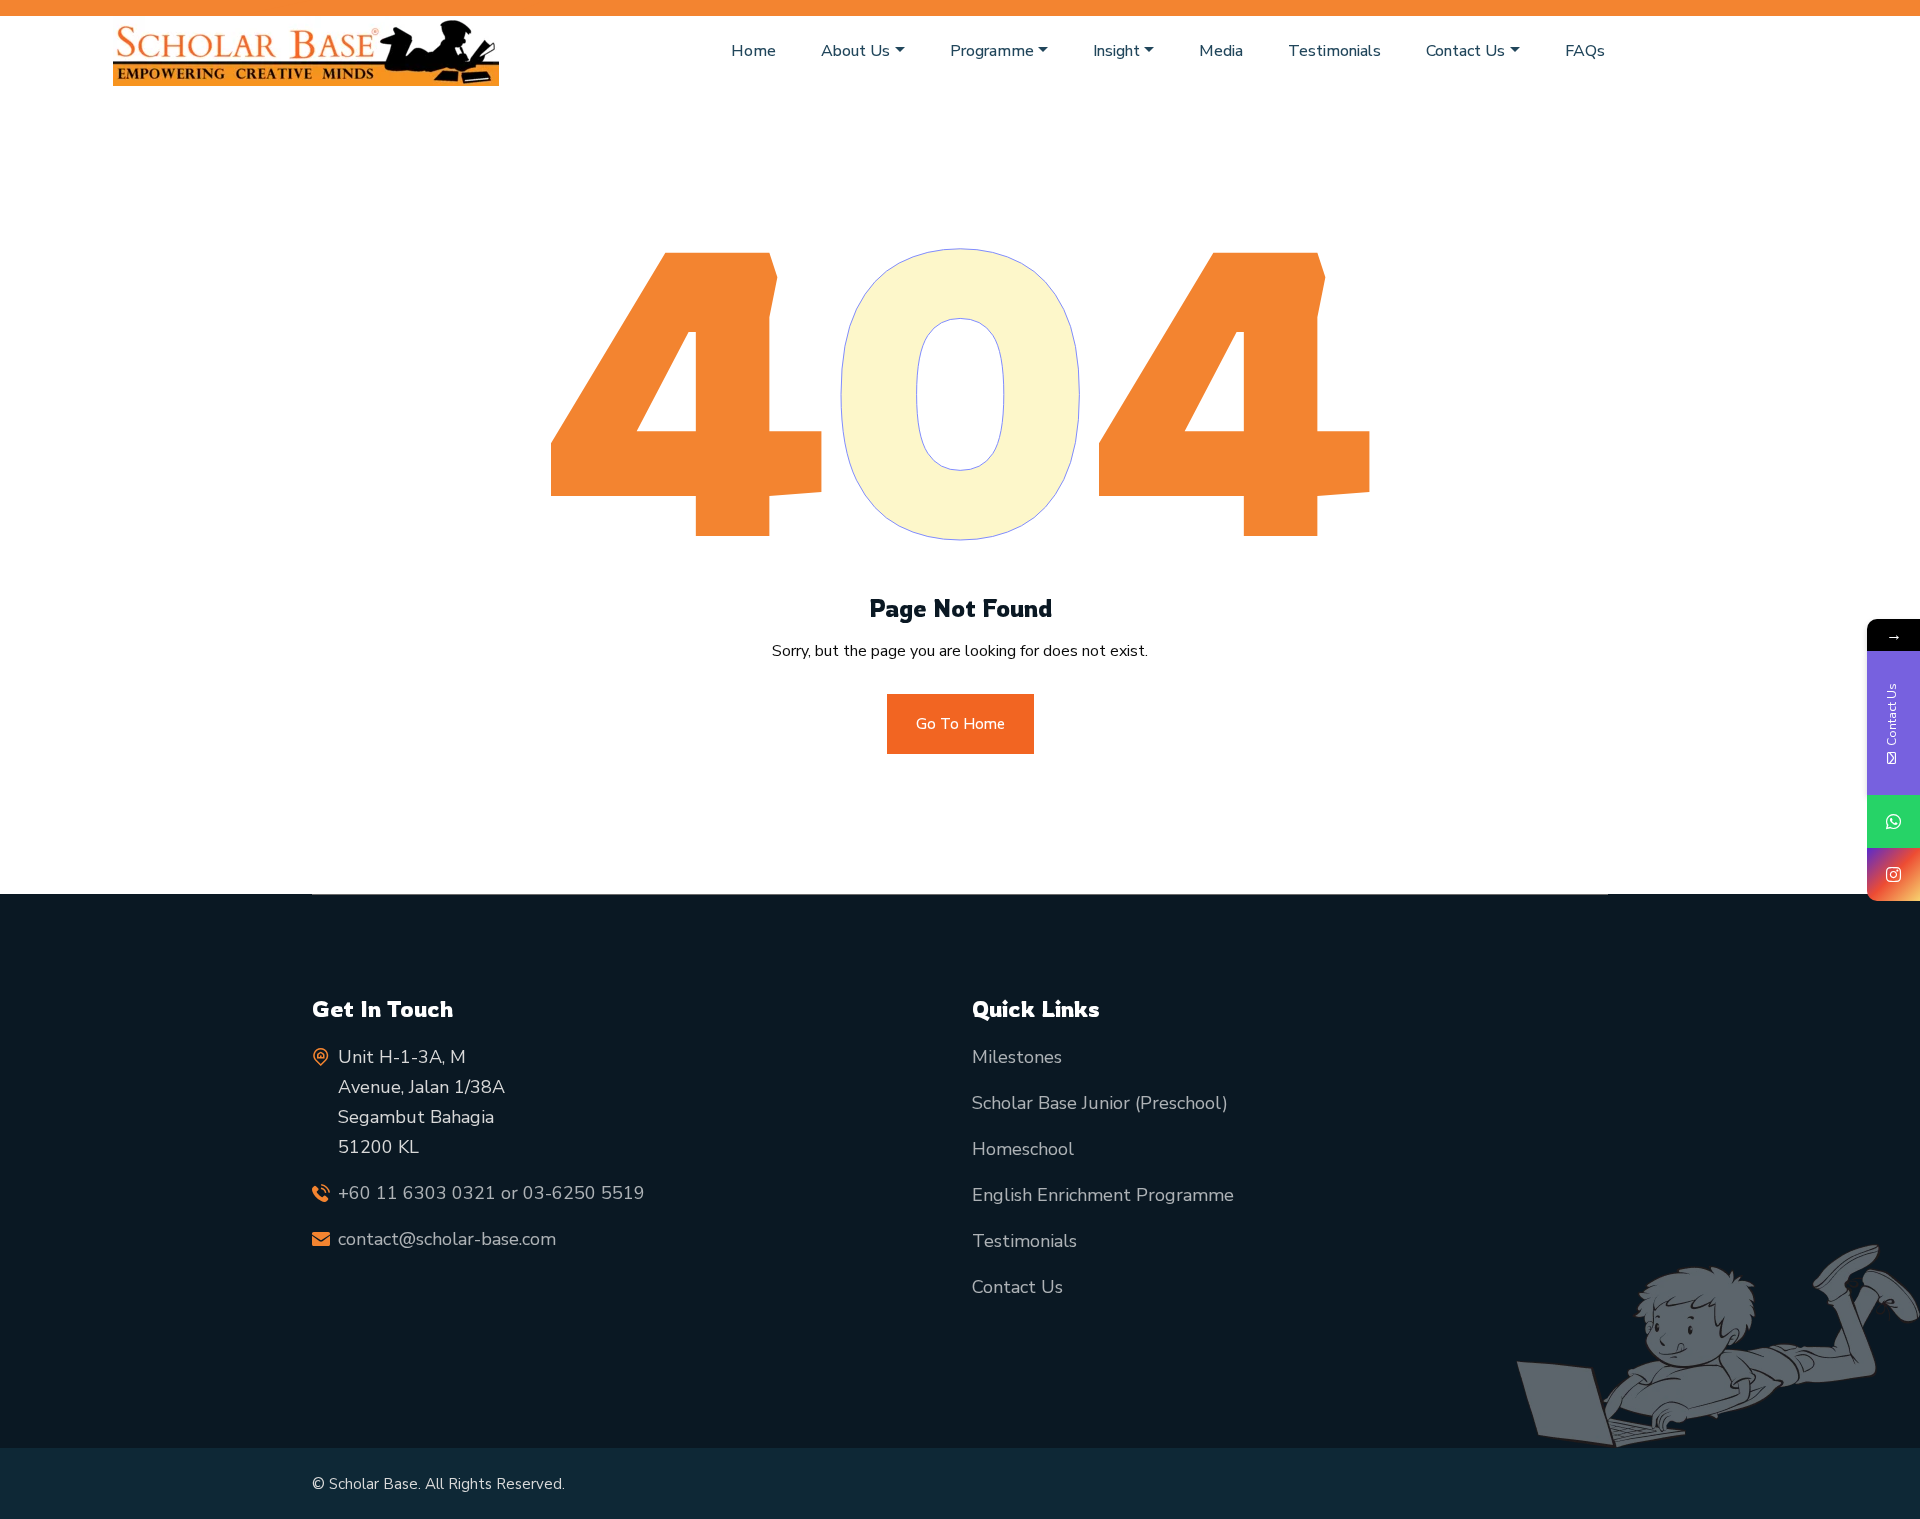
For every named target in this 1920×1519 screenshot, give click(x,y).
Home (753, 51)
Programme (992, 51)
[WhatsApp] (1893, 821)
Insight (1116, 51)
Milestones (1017, 1057)
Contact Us (1465, 51)
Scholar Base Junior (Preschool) (1100, 1103)
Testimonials (1334, 51)
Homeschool (1023, 1149)
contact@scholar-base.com (447, 1239)
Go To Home (960, 724)
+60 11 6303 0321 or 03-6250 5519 (491, 1193)
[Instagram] (1893, 874)
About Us (855, 51)
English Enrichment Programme (1103, 1195)
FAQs (1585, 51)
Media (1221, 51)
